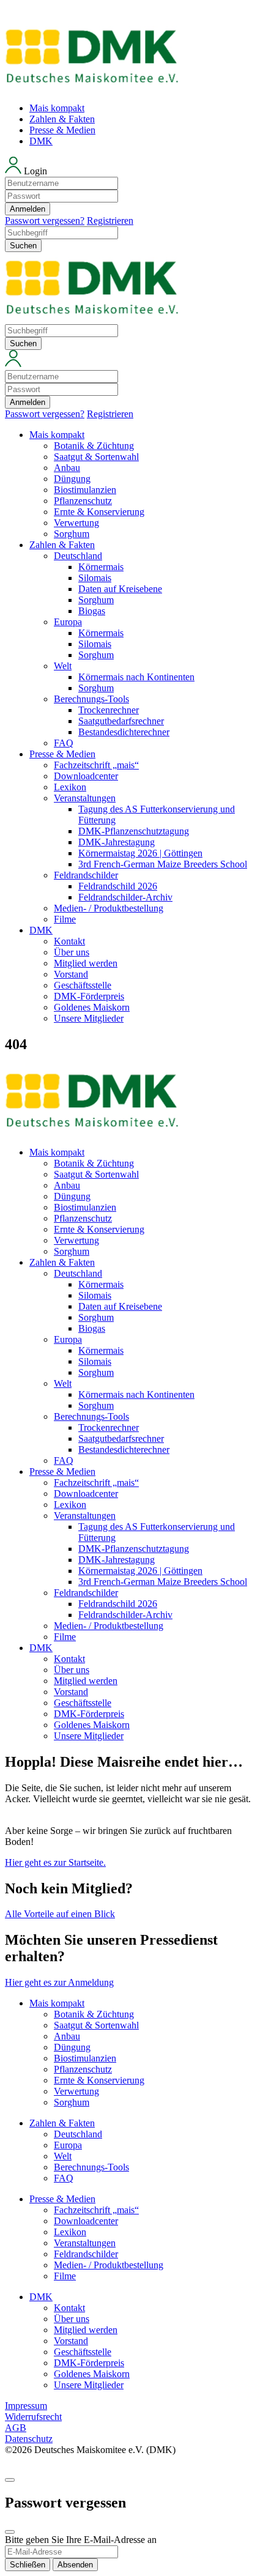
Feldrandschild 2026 (118, 886)
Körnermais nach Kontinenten (136, 677)
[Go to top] (10, 2480)
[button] (131, 191)
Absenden (75, 2565)
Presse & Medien (62, 130)
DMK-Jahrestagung (117, 842)
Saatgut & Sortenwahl (96, 457)
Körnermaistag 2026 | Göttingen (140, 853)
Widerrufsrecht (33, 2417)
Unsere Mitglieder (89, 1018)
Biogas (92, 611)
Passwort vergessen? (45, 221)
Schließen (28, 2565)
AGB (16, 2428)
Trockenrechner (109, 710)
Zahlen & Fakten (62, 119)
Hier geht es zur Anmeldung (59, 1982)
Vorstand (71, 974)
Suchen (23, 246)
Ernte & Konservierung (99, 512)
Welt (63, 666)
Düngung (72, 479)
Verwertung (76, 523)
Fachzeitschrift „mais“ (96, 765)
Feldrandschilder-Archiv (125, 897)
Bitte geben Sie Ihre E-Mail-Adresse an (81, 2540)
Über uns (72, 952)
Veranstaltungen (85, 798)
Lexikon (70, 787)
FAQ (64, 743)
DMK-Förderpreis (89, 996)
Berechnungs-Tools (91, 699)
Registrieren (110, 221)
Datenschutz (29, 2439)
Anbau (67, 468)
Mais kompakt (57, 108)
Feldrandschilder (86, 875)
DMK (41, 141)
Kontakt (69, 941)
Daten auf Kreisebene (120, 589)
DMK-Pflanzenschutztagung (134, 831)
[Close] (10, 2532)
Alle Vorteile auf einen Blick (60, 1914)
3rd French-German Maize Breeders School (163, 864)
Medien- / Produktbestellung (109, 908)
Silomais (95, 578)
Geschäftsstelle (83, 985)
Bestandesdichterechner (124, 732)
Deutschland (78, 556)
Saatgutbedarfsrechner (121, 721)
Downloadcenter (86, 776)
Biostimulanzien (85, 490)
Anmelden (28, 209)
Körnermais (101, 567)
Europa (68, 622)
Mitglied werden (86, 963)
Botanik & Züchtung (94, 446)
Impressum (26, 2406)
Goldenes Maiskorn (92, 1007)
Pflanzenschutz (83, 501)
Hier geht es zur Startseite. (55, 1862)
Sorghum (72, 534)
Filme (65, 919)
